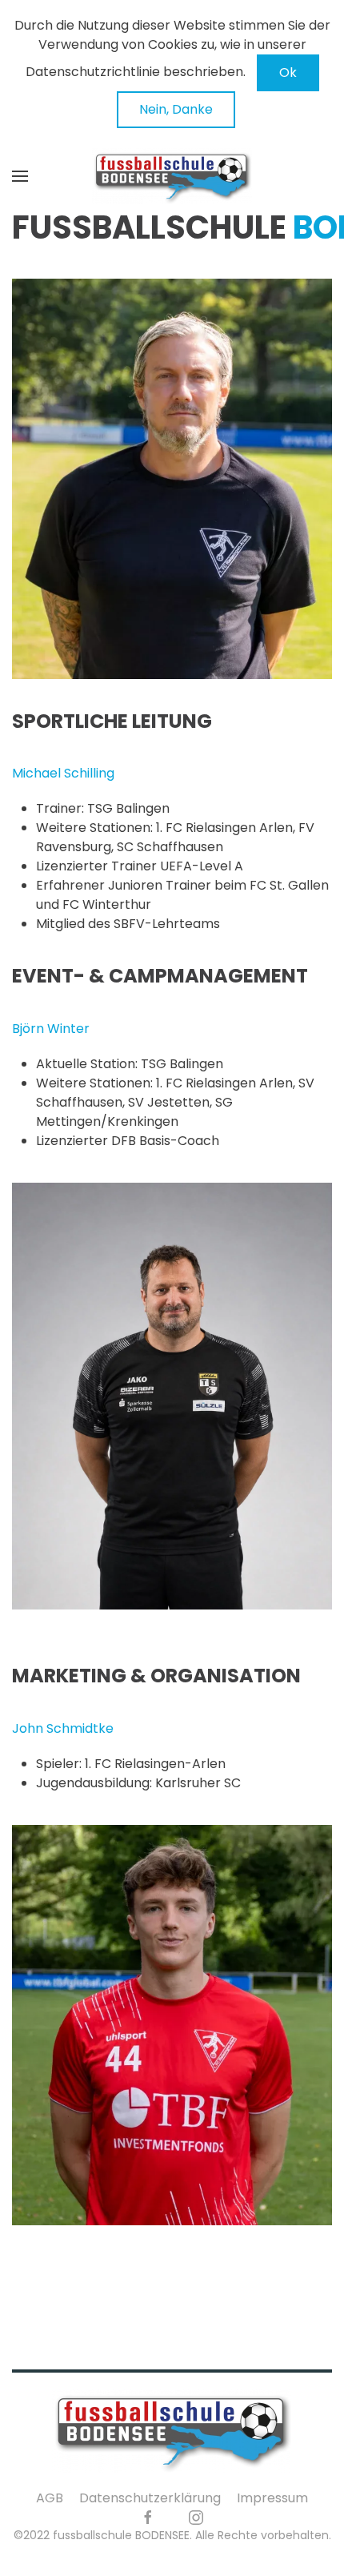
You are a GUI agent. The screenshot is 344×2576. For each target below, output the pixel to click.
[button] (20, 176)
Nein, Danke (176, 109)
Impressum (272, 2498)
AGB (50, 2498)
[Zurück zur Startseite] (172, 176)
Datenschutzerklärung (150, 2498)
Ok (288, 72)
